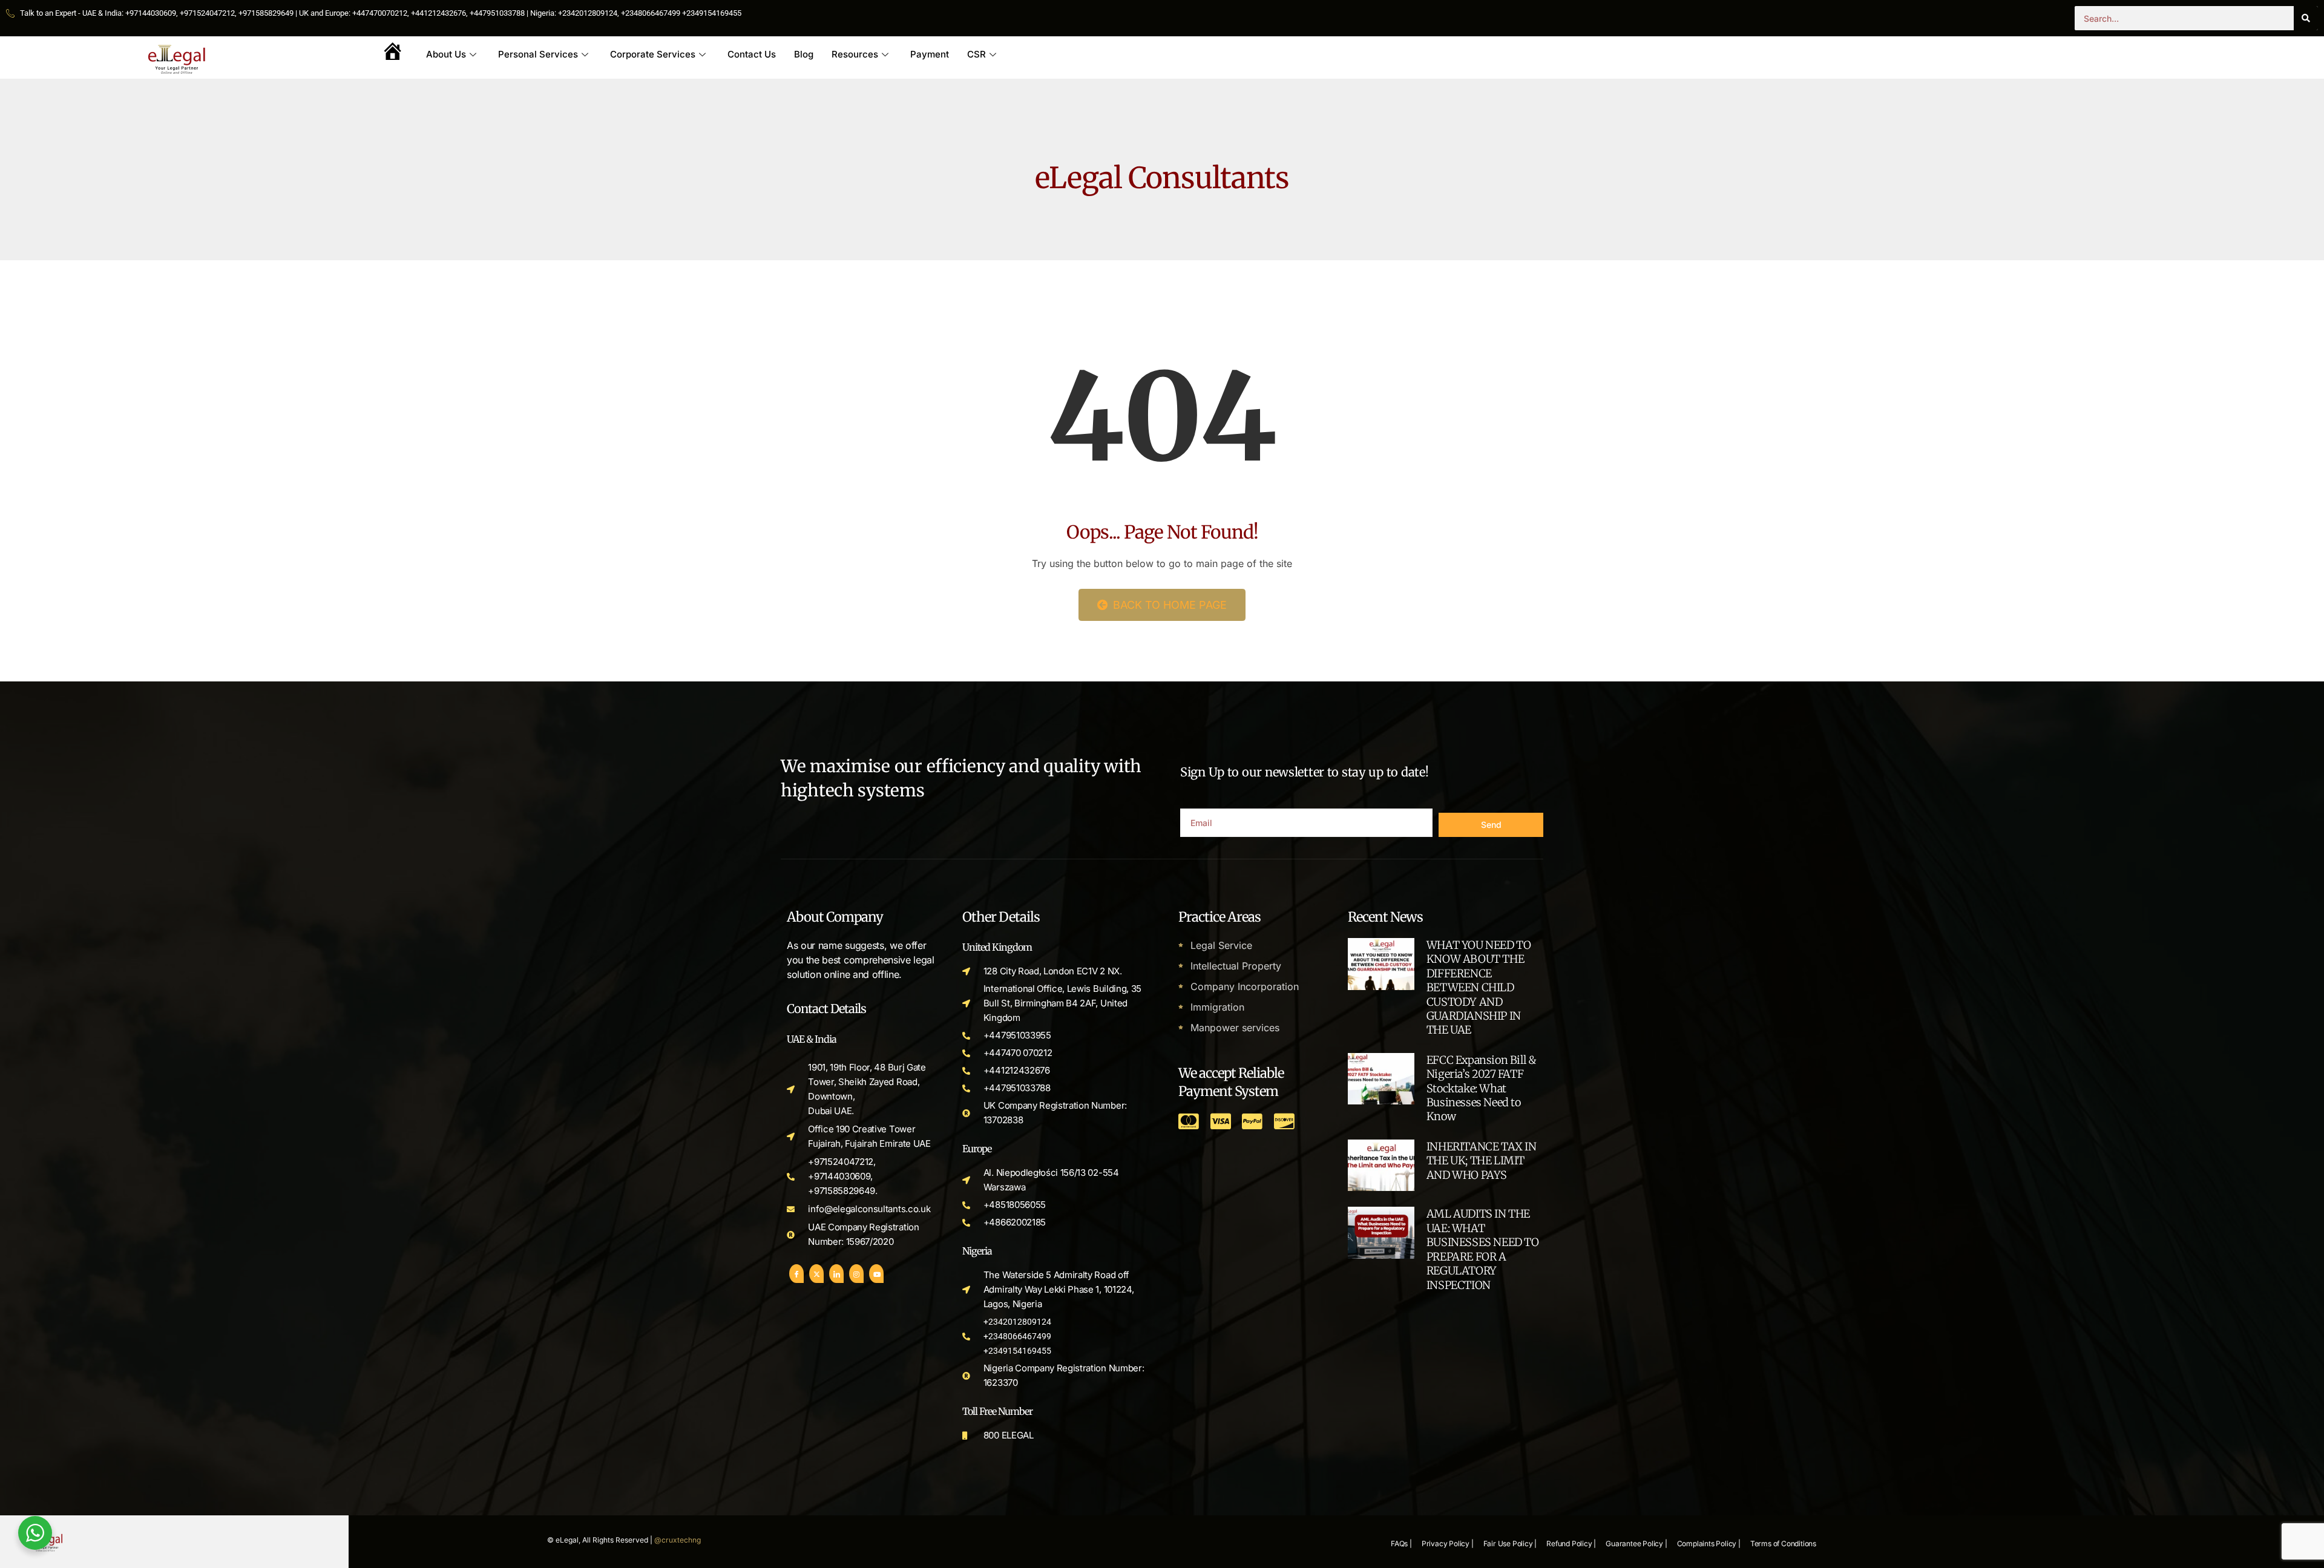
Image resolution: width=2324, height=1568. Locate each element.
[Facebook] (796, 1274)
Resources (855, 54)
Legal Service (1221, 945)
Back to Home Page (1168, 605)
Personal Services (538, 54)
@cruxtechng (678, 1540)
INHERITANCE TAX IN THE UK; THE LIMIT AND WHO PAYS (1482, 1161)
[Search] (2306, 18)
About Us (446, 54)
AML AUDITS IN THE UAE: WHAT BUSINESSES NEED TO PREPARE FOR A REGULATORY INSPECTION (1483, 1249)
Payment (930, 54)
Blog (804, 54)
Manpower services (1235, 1028)
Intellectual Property (1236, 966)
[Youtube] (876, 1274)
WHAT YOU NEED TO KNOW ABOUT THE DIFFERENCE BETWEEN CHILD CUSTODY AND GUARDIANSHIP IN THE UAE (1479, 987)
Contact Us (752, 54)
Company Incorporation (1245, 986)
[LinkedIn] (836, 1274)
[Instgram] (856, 1274)
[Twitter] (816, 1274)
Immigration (1217, 1007)
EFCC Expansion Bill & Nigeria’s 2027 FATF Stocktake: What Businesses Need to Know (1482, 1088)
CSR (977, 54)
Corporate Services (653, 54)
